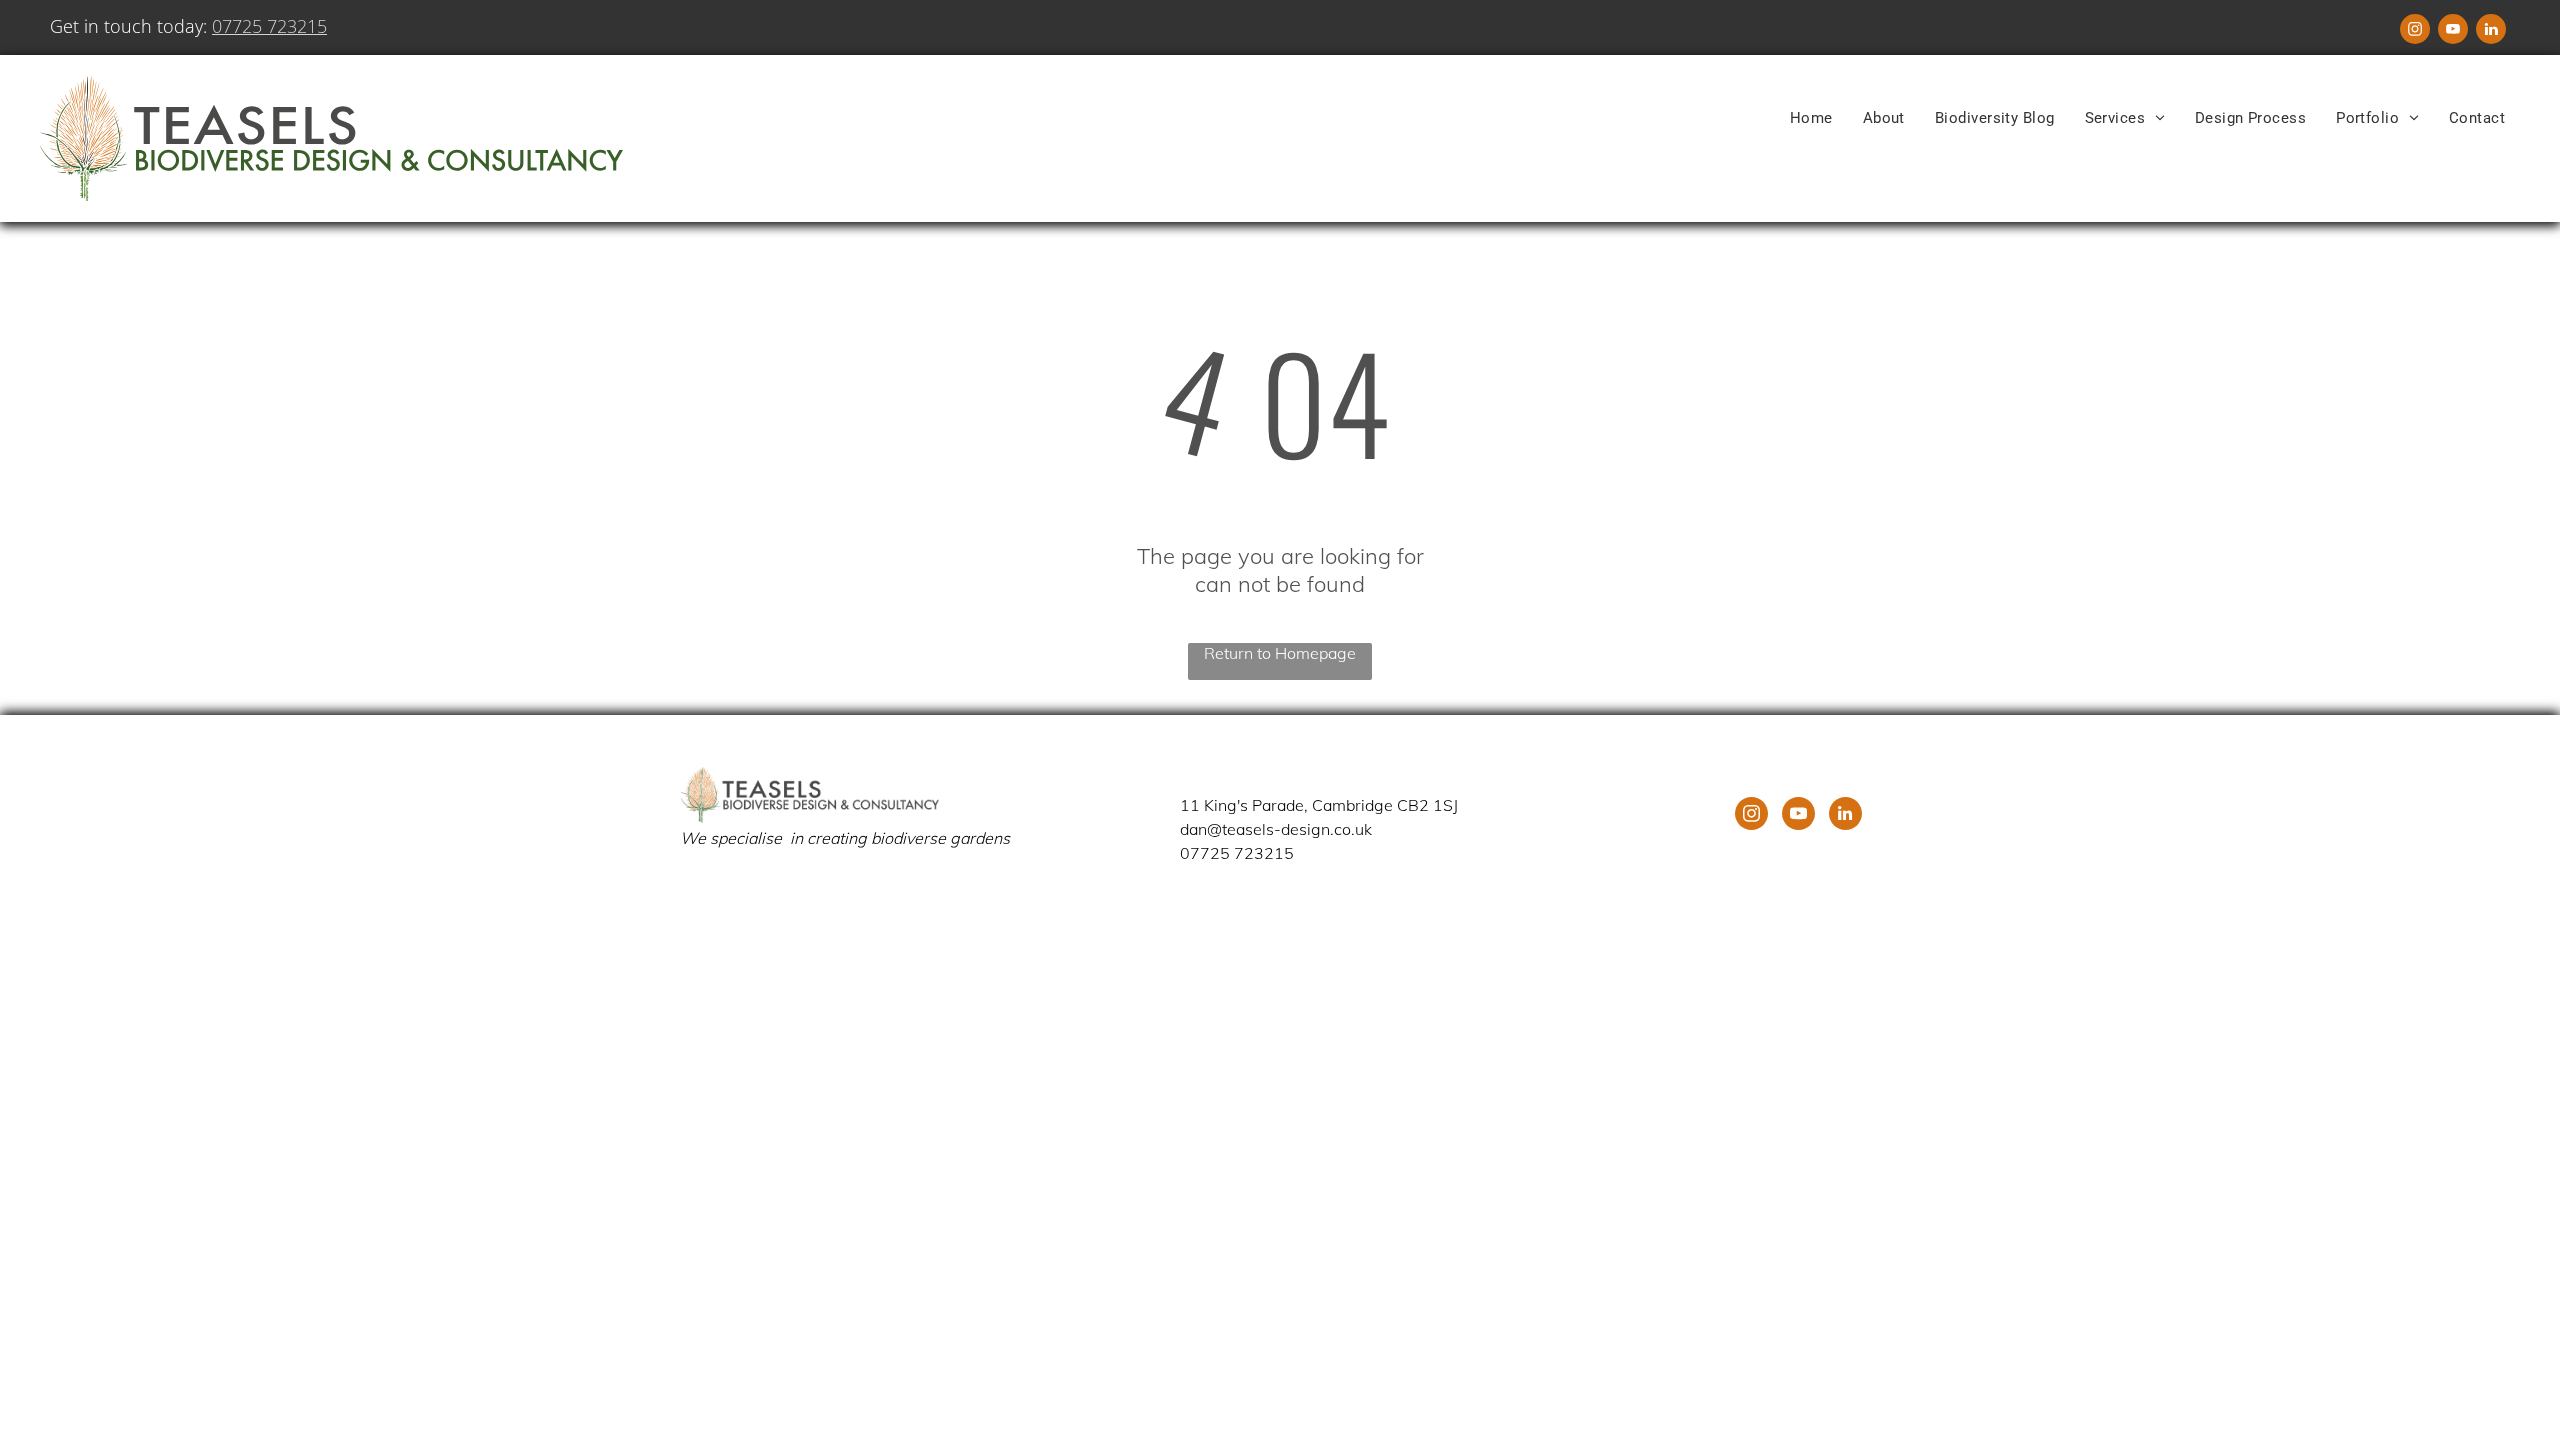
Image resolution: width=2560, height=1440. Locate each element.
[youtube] (2453, 31)
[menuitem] (1811, 118)
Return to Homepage (1280, 653)
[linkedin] (2491, 31)
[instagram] (2415, 31)
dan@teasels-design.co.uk (1276, 829)
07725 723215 (269, 26)
